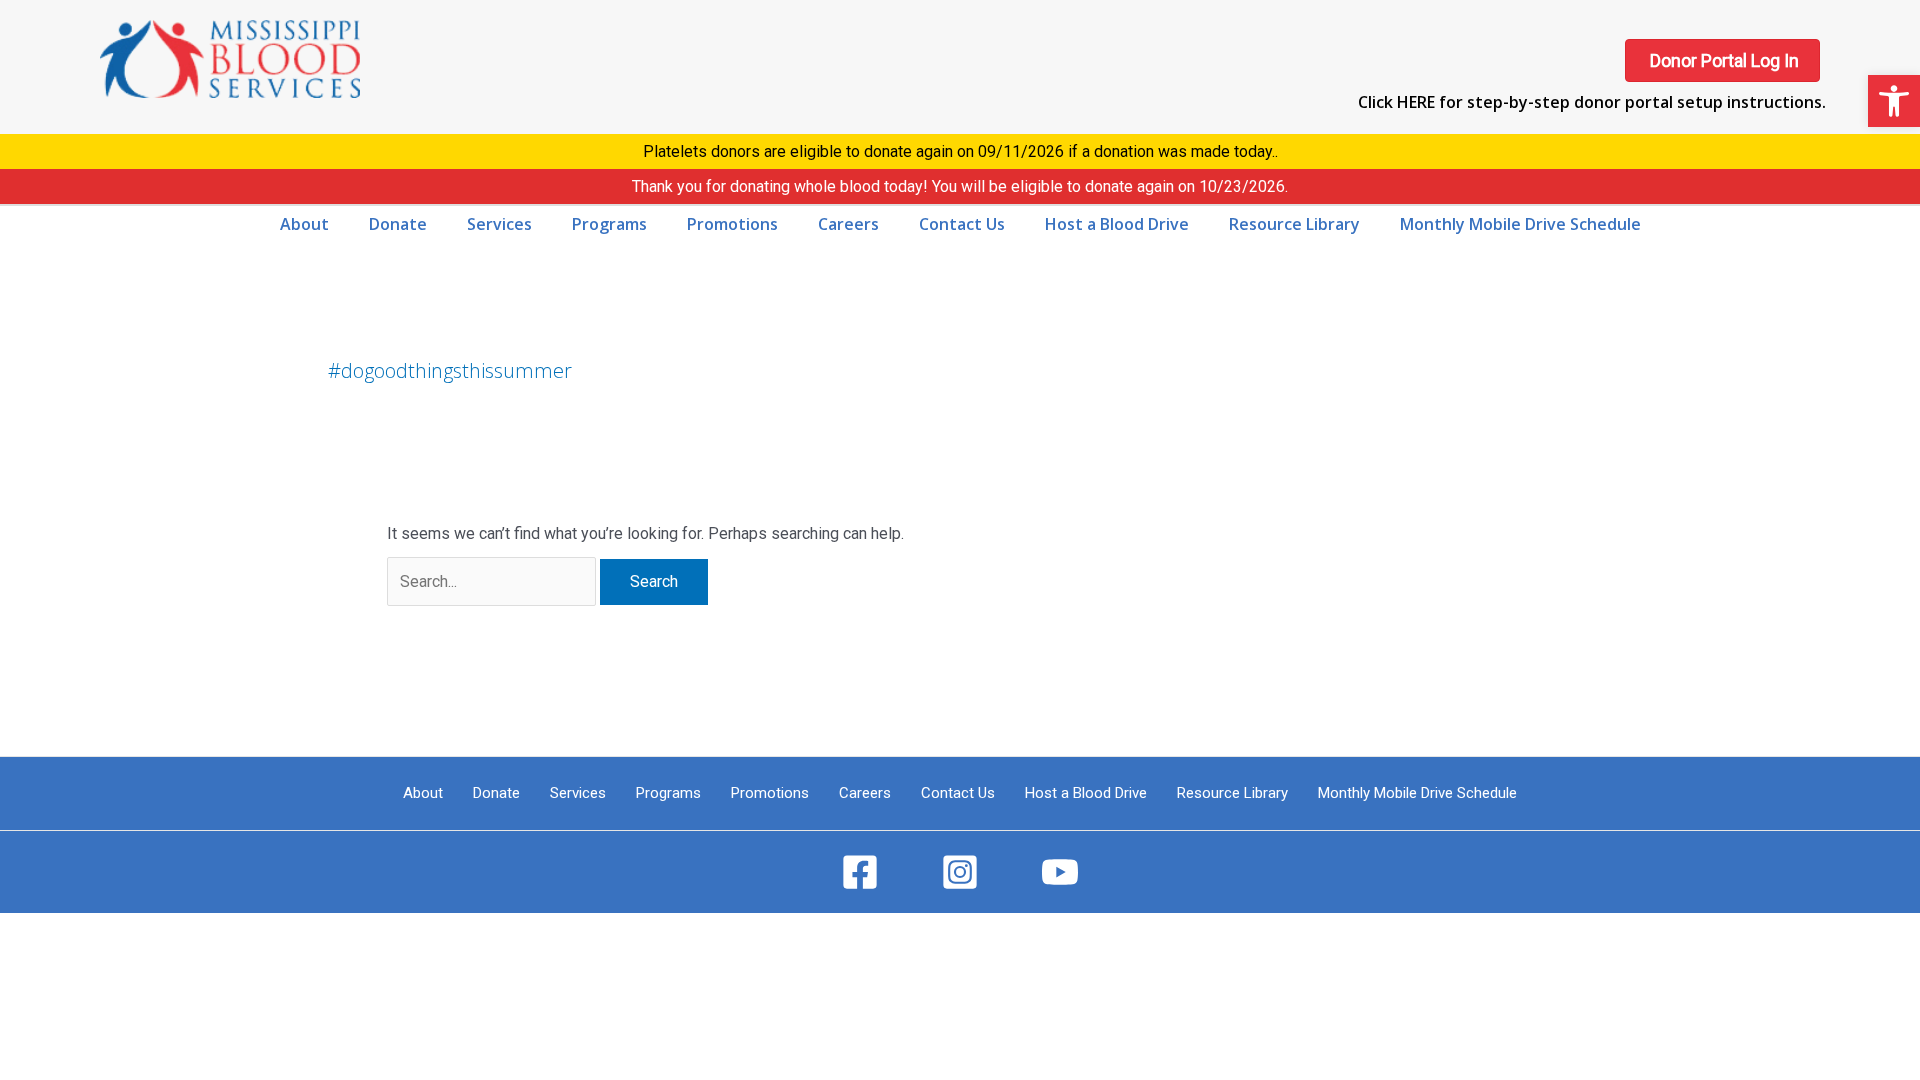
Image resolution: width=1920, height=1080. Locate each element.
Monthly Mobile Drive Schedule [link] (1417, 793)
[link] (1894, 101)
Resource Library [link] (1232, 793)
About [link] (423, 793)
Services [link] (578, 793)
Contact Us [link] (958, 793)
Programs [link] (668, 793)
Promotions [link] (770, 793)
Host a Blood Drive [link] (1086, 793)
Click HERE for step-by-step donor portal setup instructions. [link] (1592, 102)
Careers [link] (865, 793)
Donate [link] (496, 793)
